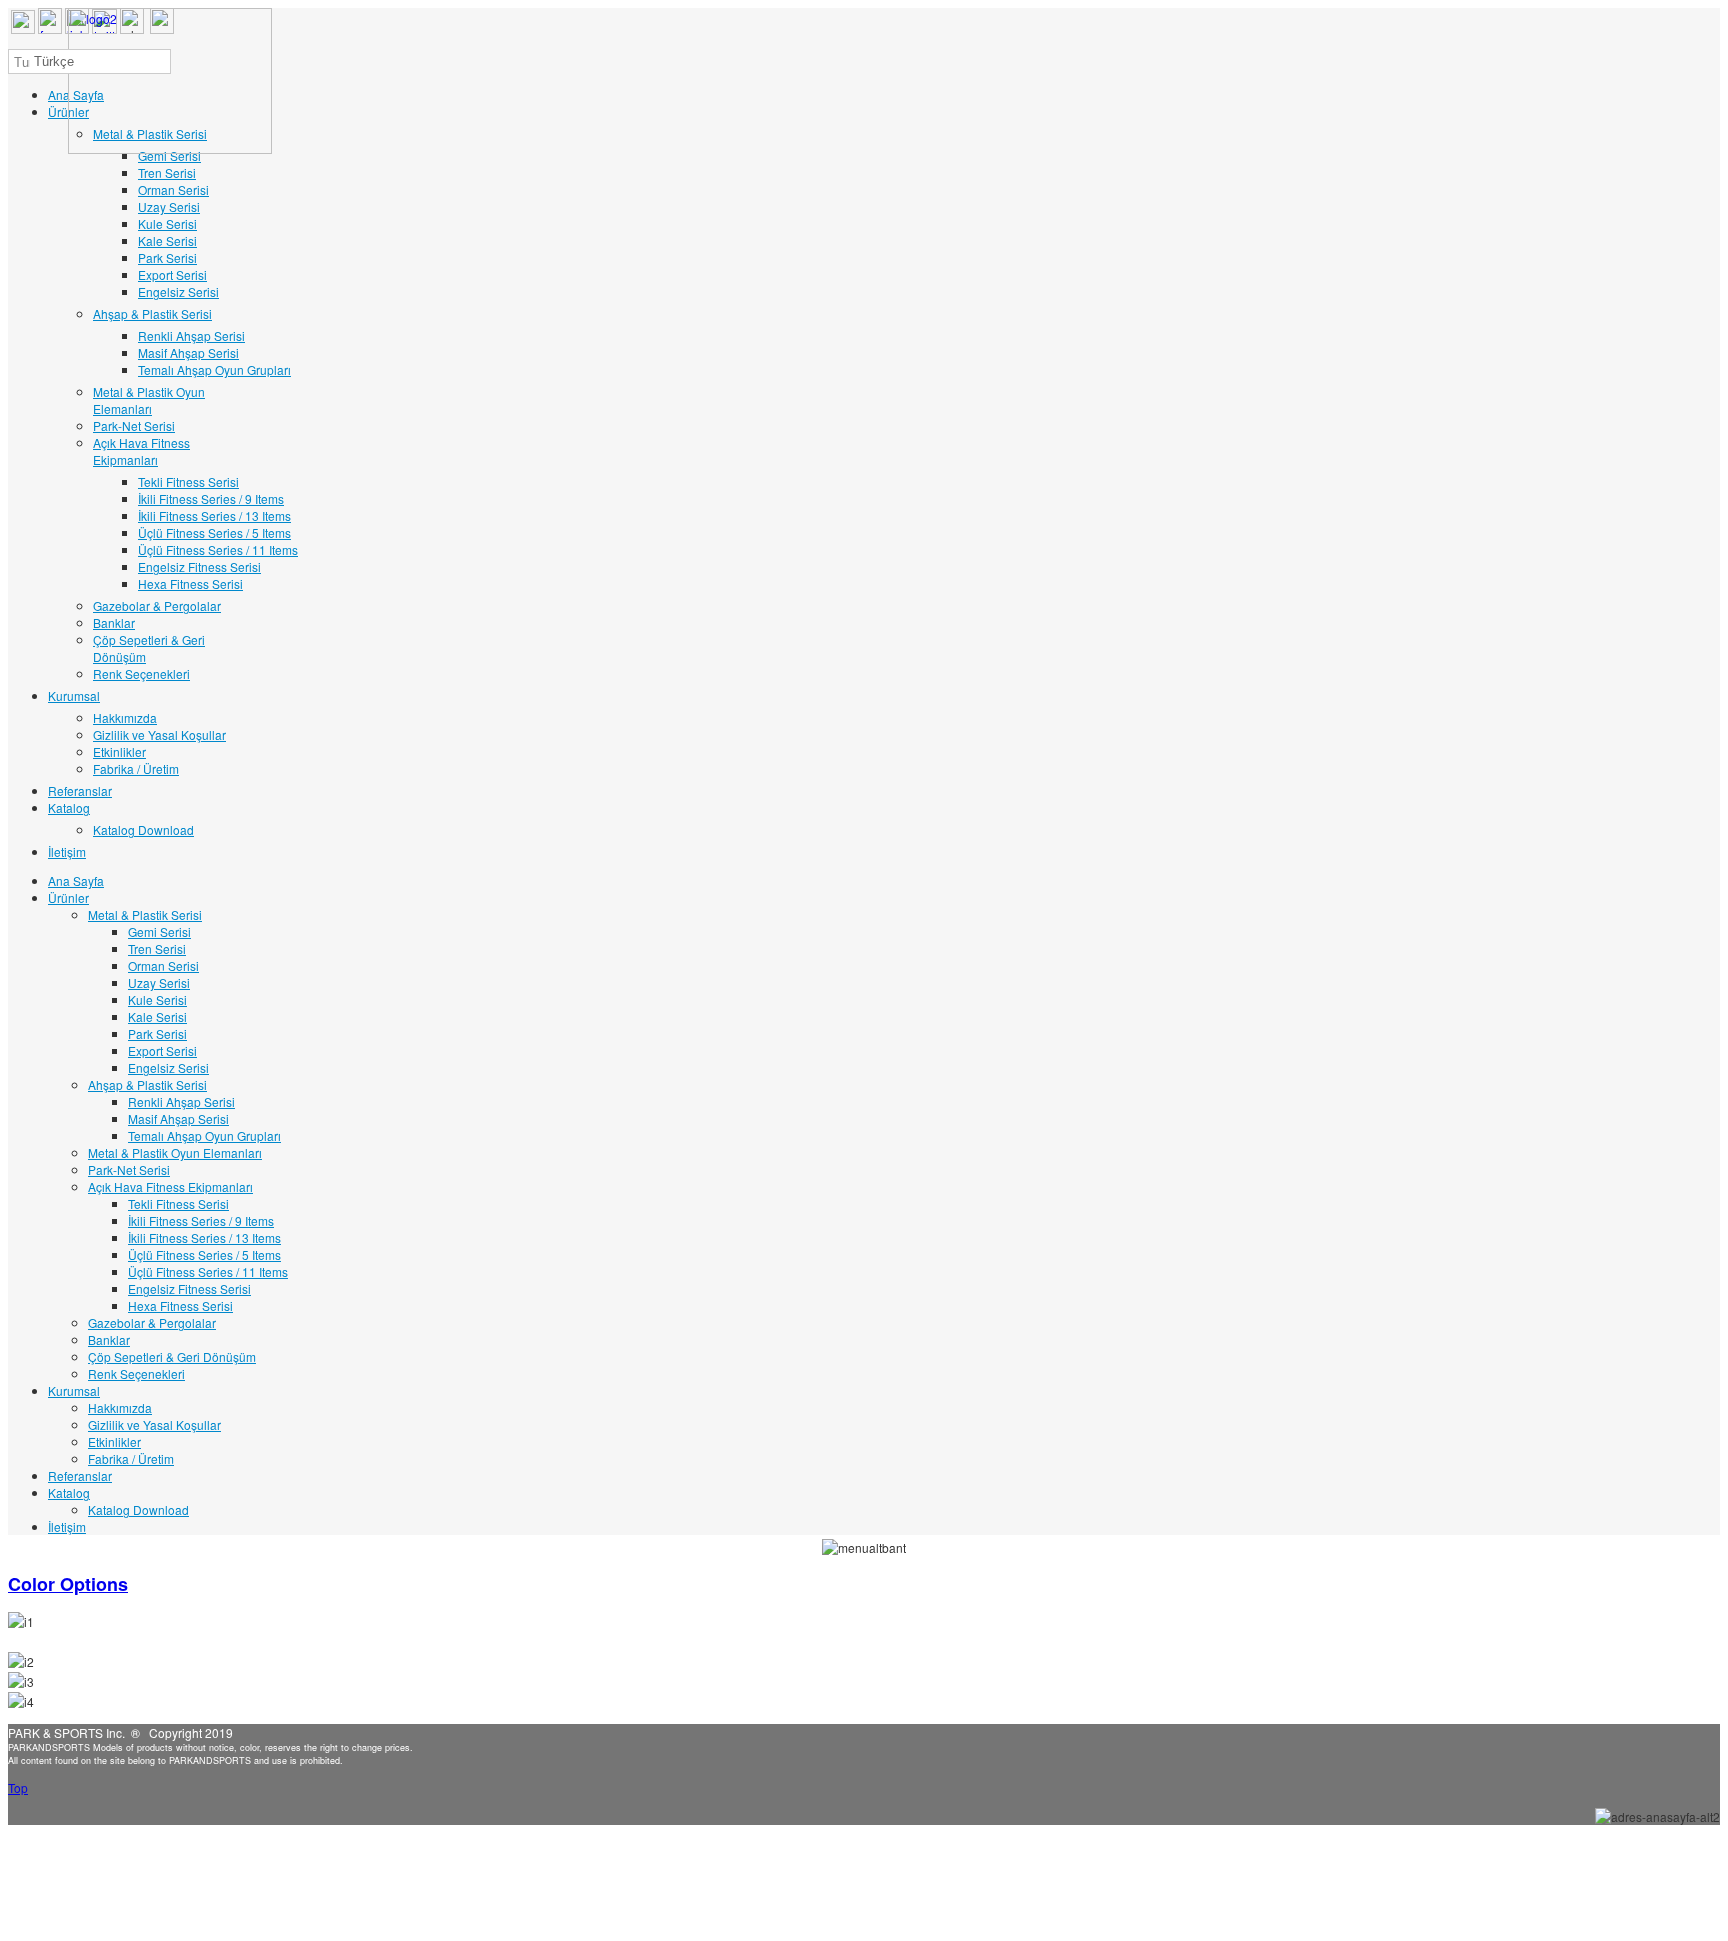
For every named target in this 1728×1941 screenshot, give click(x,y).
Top (18, 1787)
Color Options (68, 1584)
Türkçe (52, 61)
